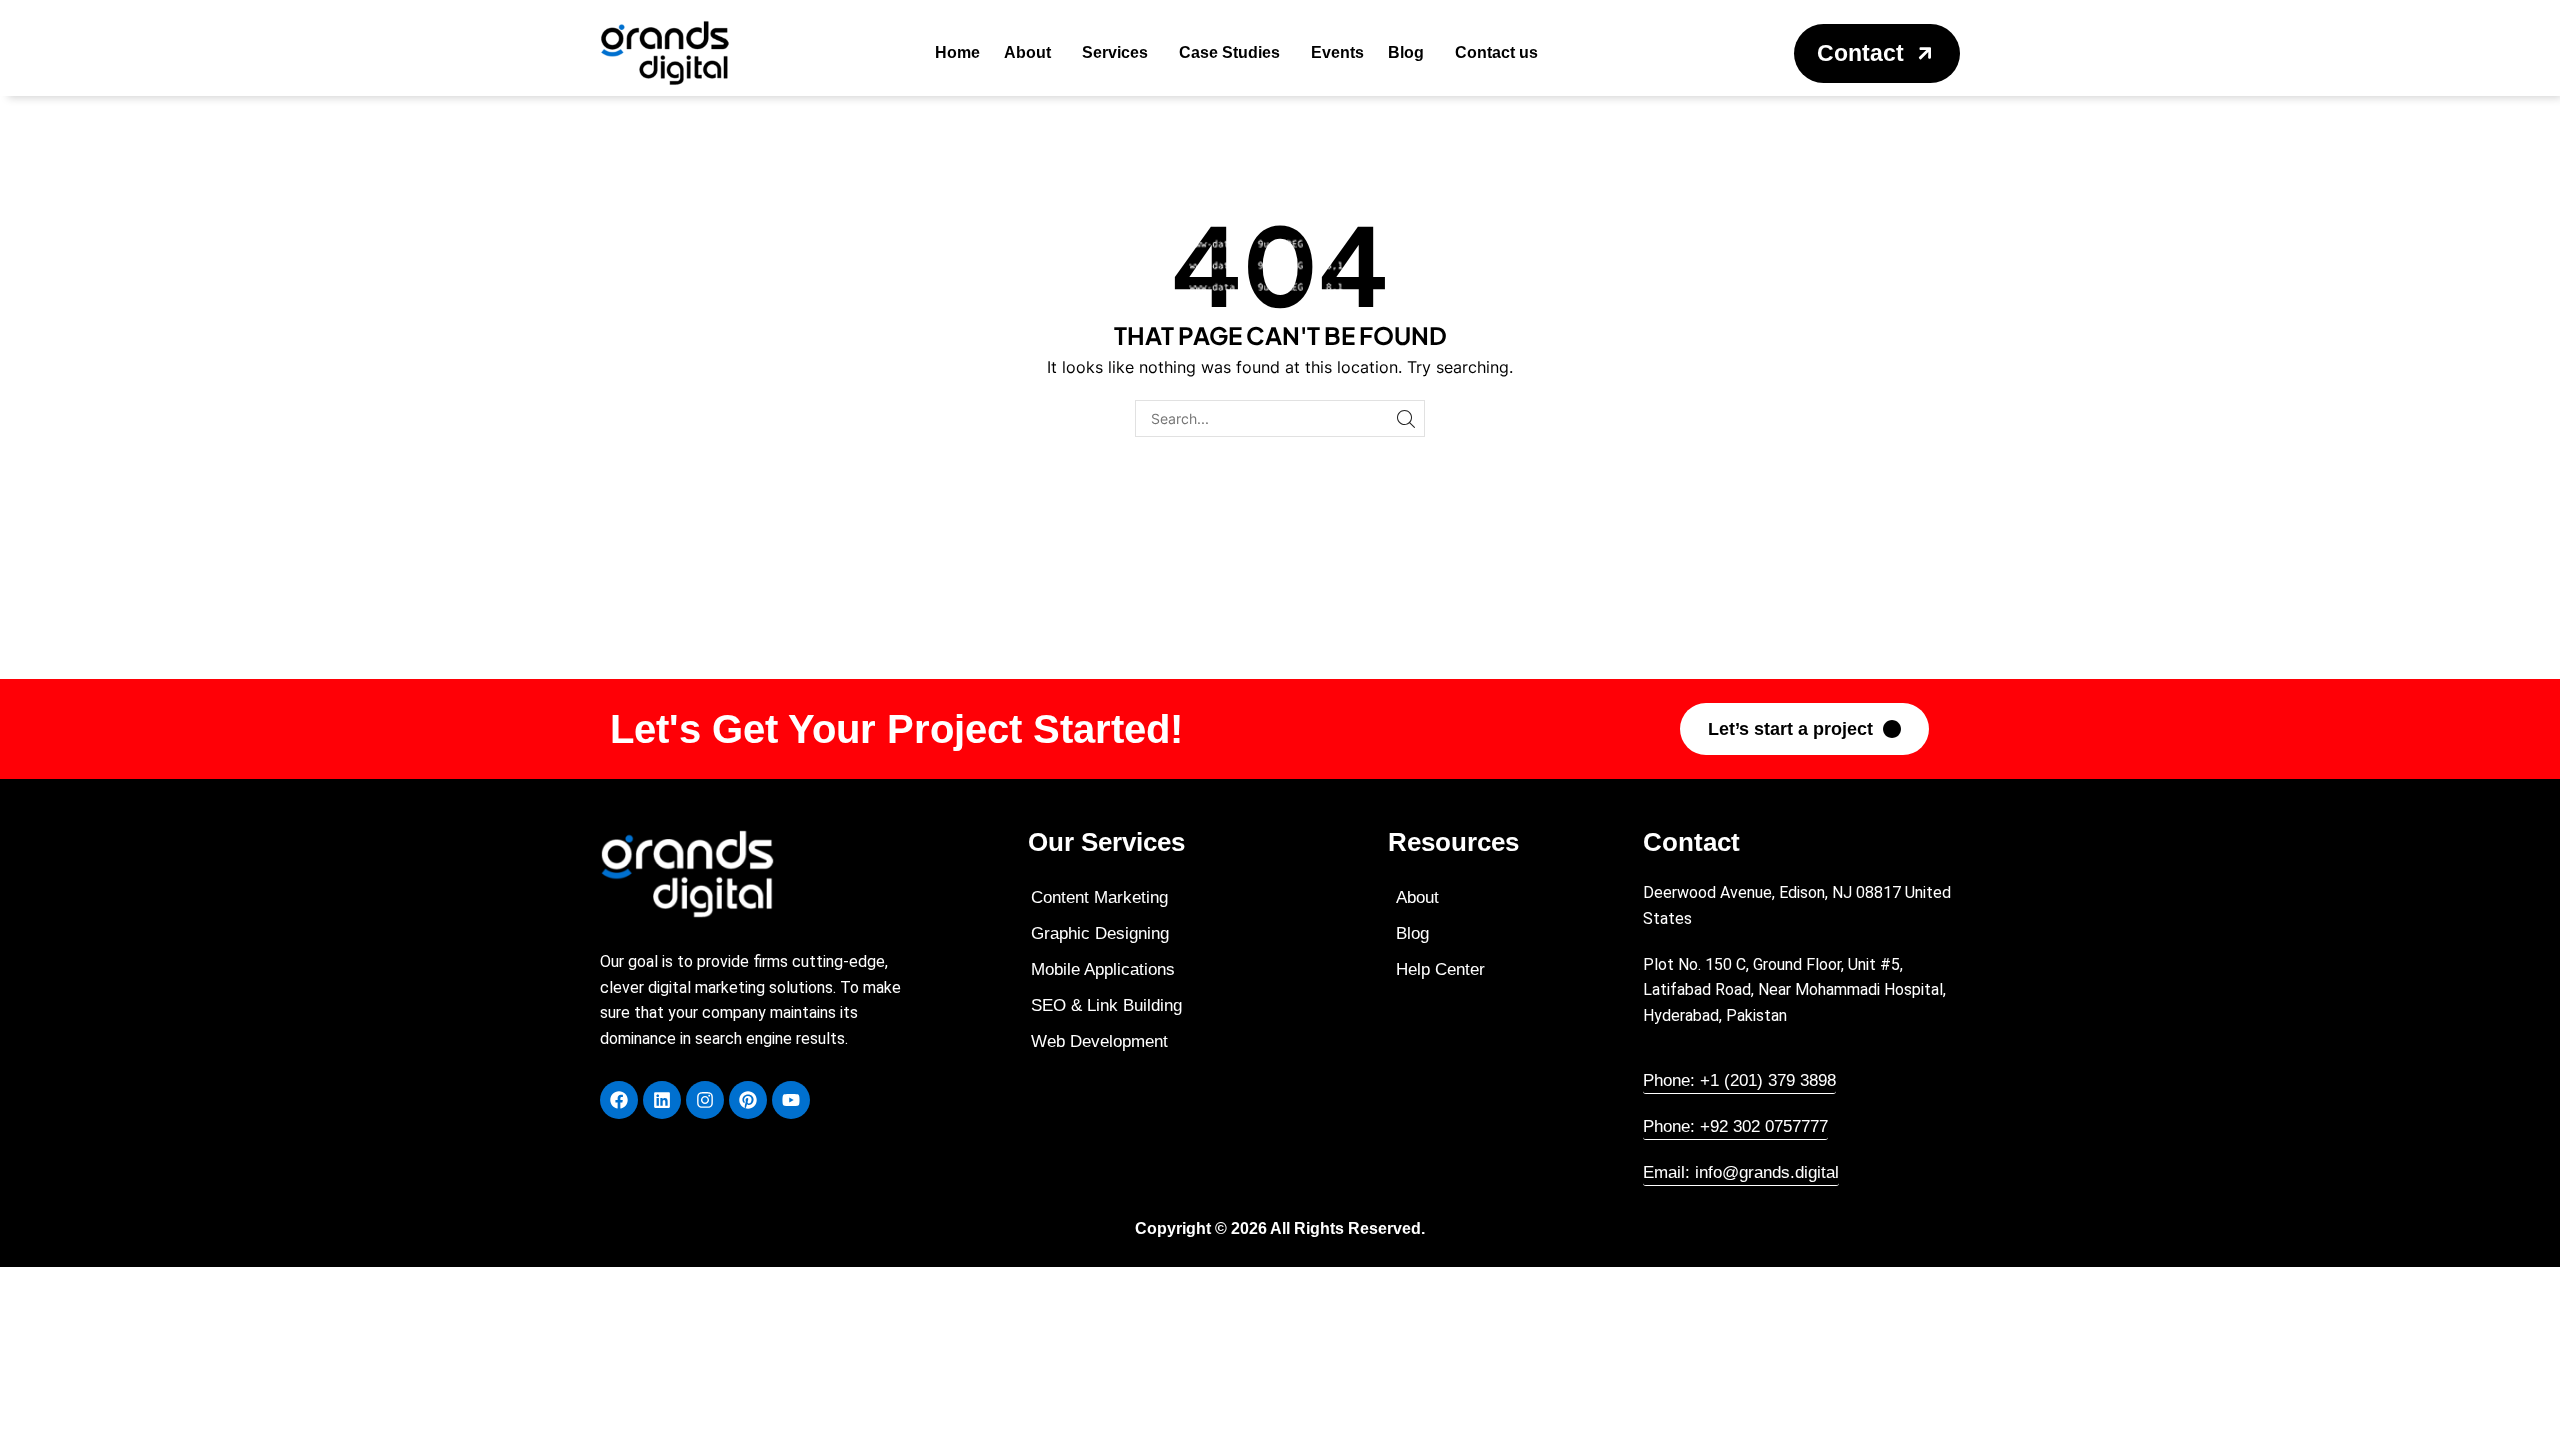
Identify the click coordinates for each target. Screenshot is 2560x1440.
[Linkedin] (662, 1100)
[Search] (1406, 418)
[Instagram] (705, 1100)
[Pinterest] (748, 1100)
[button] (1877, 53)
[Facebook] (619, 1100)
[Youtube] (791, 1100)
